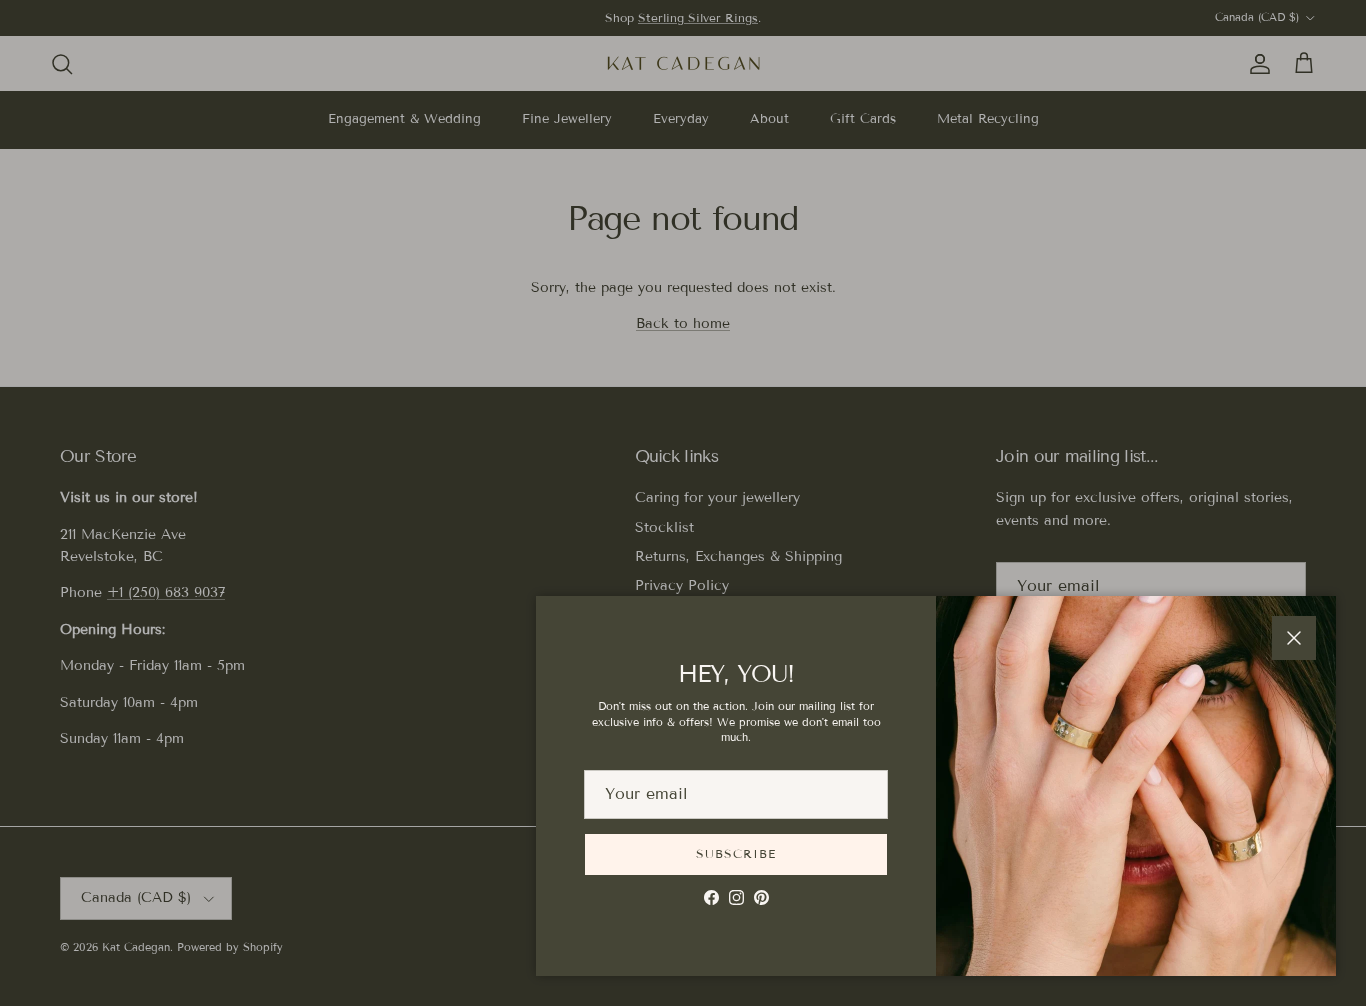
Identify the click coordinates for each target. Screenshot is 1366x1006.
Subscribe (736, 853)
